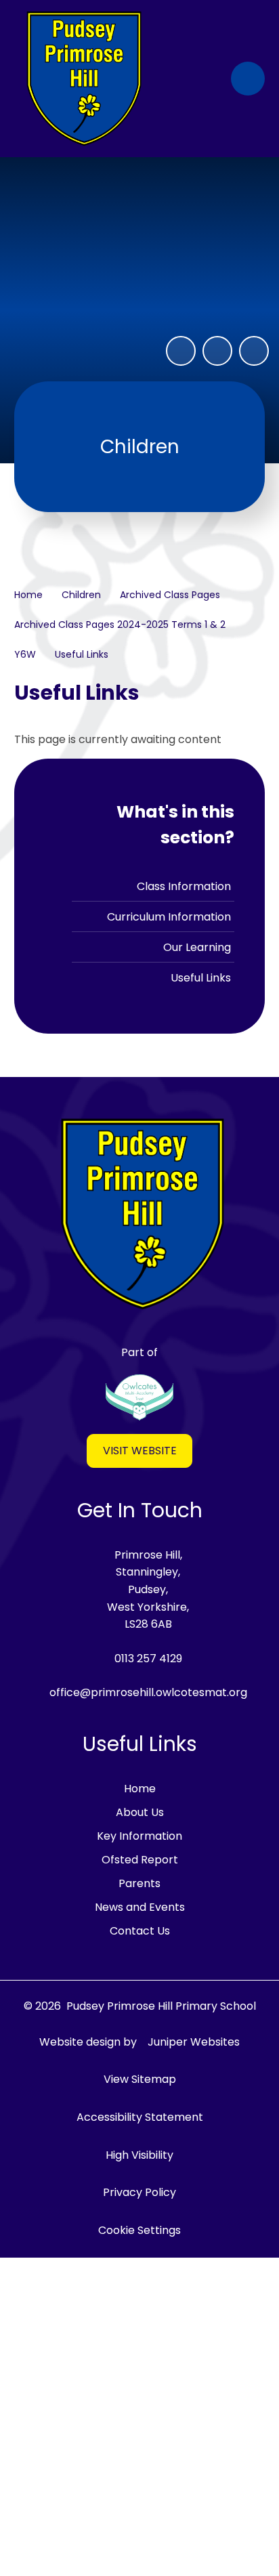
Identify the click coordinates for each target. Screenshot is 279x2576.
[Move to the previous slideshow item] (217, 351)
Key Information (139, 1836)
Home (28, 595)
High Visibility (139, 2155)
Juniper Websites (194, 2042)
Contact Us (140, 1931)
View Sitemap (140, 2079)
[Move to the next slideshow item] (254, 351)
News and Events (140, 1907)
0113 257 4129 (148, 1659)
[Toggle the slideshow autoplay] (181, 351)
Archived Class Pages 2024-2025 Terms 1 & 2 (120, 625)
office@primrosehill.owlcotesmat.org (148, 1692)
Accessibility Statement (140, 2117)
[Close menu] (248, 79)
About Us (140, 1812)
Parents (139, 1883)
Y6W (25, 654)
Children (81, 595)
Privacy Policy (139, 2192)
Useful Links (82, 654)
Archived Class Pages (170, 595)
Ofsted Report (140, 1860)
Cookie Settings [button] (139, 2230)
